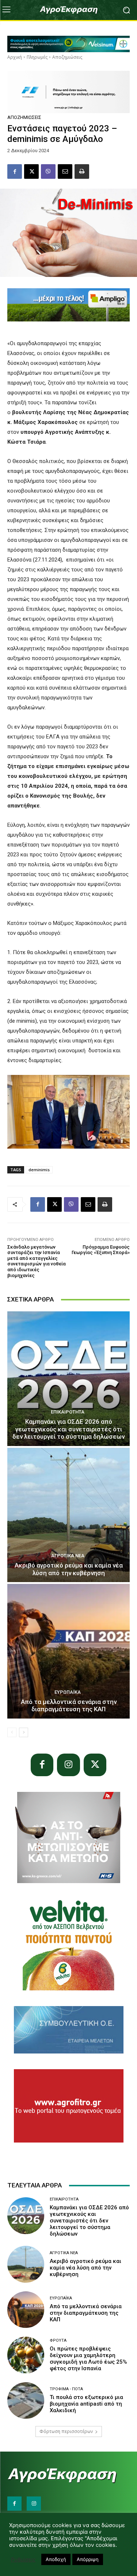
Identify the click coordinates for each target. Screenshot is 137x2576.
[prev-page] (12, 1732)
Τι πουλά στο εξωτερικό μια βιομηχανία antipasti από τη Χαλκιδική (86, 2404)
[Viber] (48, 171)
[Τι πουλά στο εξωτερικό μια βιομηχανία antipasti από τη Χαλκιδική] (26, 2401)
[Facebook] (15, 171)
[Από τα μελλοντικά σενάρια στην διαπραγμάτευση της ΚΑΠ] (68, 1651)
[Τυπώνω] (82, 171)
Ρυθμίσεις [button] (23, 2560)
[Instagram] (68, 1765)
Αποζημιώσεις (67, 57)
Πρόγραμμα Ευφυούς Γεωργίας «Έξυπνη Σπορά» (101, 1250)
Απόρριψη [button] (88, 2559)
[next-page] (24, 1732)
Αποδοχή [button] (56, 2559)
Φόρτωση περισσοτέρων (66, 2431)
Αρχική (15, 57)
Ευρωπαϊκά (68, 1692)
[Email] (65, 171)
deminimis (39, 1170)
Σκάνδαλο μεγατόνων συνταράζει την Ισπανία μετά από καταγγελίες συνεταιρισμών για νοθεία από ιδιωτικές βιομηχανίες (37, 1261)
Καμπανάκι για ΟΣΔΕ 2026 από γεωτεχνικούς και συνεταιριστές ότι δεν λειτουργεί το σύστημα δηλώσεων (68, 1429)
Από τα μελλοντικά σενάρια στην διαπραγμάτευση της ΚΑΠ (69, 1705)
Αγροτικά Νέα (68, 1556)
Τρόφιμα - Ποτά (66, 2389)
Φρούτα (58, 2340)
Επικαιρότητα (68, 1412)
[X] (31, 171)
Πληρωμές (37, 57)
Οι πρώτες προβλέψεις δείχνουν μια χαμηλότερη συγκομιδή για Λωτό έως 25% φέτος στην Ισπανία (88, 2359)
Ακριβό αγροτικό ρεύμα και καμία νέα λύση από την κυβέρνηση (69, 1569)
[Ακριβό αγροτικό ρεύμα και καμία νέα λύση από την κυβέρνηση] (68, 1515)
